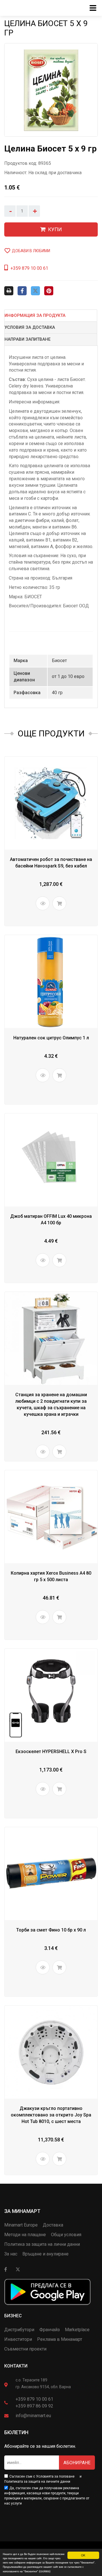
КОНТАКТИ (16, 2366)
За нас (11, 2254)
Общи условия (66, 2235)
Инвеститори (18, 2339)
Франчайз (50, 2330)
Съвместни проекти (25, 2349)
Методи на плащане (25, 2235)
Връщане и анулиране (45, 2254)
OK (83, 2555)
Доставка (53, 2225)
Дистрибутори (19, 2330)
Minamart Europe (21, 2225)
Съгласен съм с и (43, 2479)
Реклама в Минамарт (60, 2339)
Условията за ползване (55, 2476)
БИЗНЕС (13, 2316)
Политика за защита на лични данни (42, 2244)
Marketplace (77, 2330)
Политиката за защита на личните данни (37, 2482)
